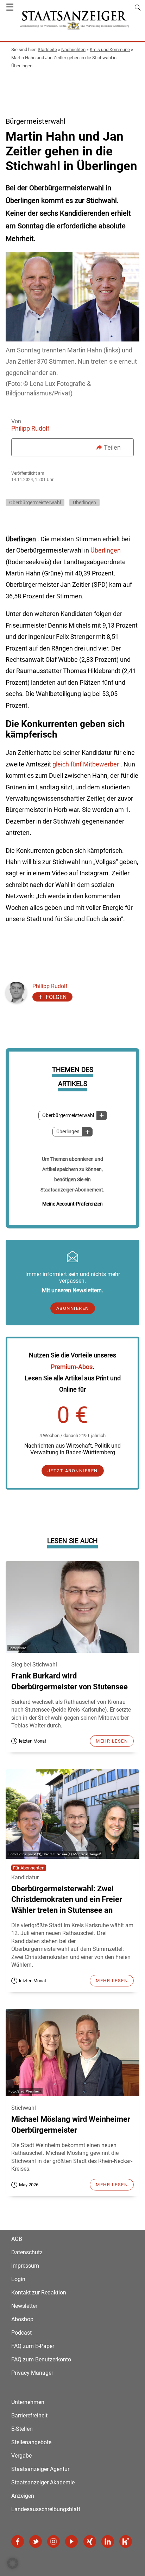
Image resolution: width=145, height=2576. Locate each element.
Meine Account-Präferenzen (72, 1204)
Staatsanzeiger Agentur (40, 2469)
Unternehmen (28, 2402)
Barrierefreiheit (29, 2415)
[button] (13, 2563)
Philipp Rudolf (30, 428)
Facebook (18, 2541)
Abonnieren (73, 1308)
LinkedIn (108, 2541)
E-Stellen (22, 2429)
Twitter (36, 2541)
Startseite (47, 50)
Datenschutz (27, 2252)
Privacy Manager (32, 2373)
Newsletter (24, 2306)
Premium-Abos (72, 1367)
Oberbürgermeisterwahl (68, 1116)
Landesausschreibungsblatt (46, 2509)
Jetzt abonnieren (73, 1471)
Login (18, 2279)
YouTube (71, 2541)
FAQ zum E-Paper (33, 2346)
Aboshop (22, 2319)
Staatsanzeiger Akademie (43, 2482)
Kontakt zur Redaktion (39, 2292)
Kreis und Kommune (110, 50)
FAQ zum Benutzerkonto (41, 2359)
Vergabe (21, 2456)
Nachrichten (73, 50)
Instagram (53, 2541)
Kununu (126, 2541)
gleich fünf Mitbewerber (86, 764)
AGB (17, 2239)
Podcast (21, 2333)
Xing (90, 2541)
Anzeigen (23, 2496)
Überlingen (68, 1132)
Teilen (112, 447)
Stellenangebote (31, 2442)
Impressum (25, 2266)
